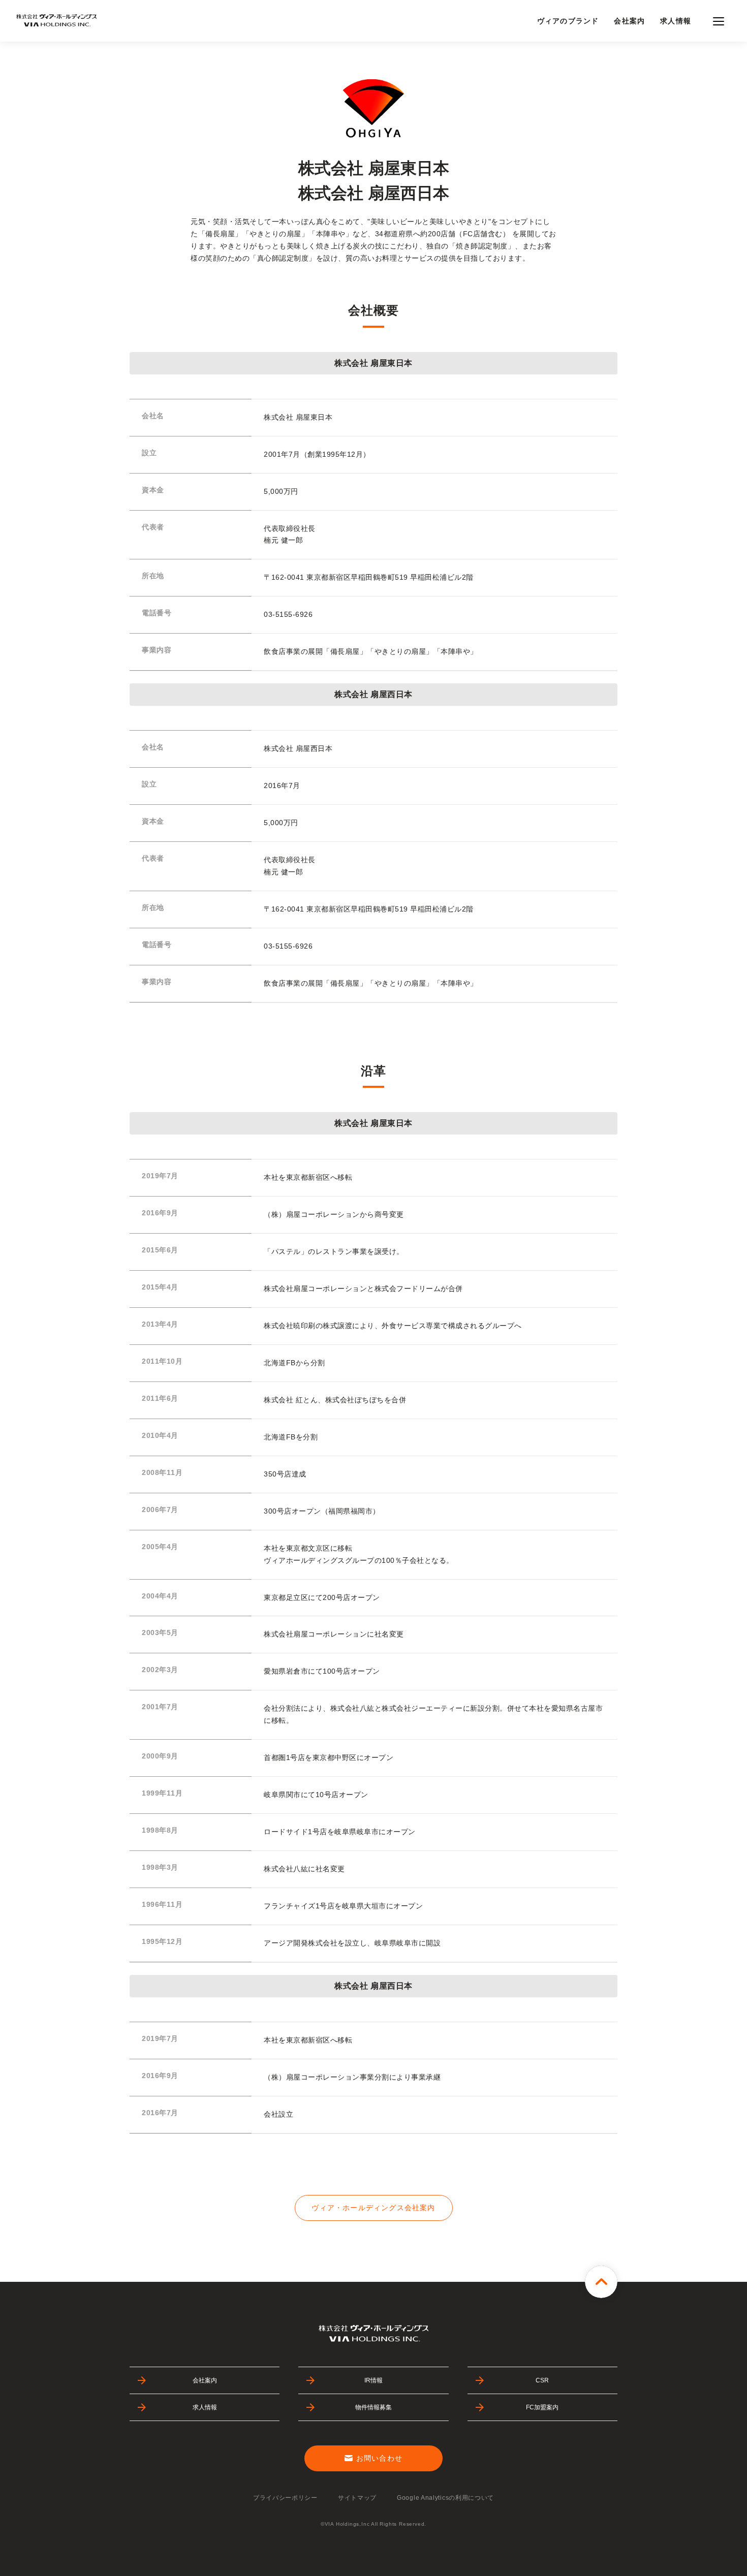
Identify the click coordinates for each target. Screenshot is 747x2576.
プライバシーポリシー (285, 2498)
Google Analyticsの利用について (445, 2498)
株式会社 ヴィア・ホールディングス (56, 21)
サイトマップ (357, 2498)
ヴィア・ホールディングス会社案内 (373, 2208)
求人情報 (676, 21)
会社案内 (629, 21)
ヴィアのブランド (568, 21)
